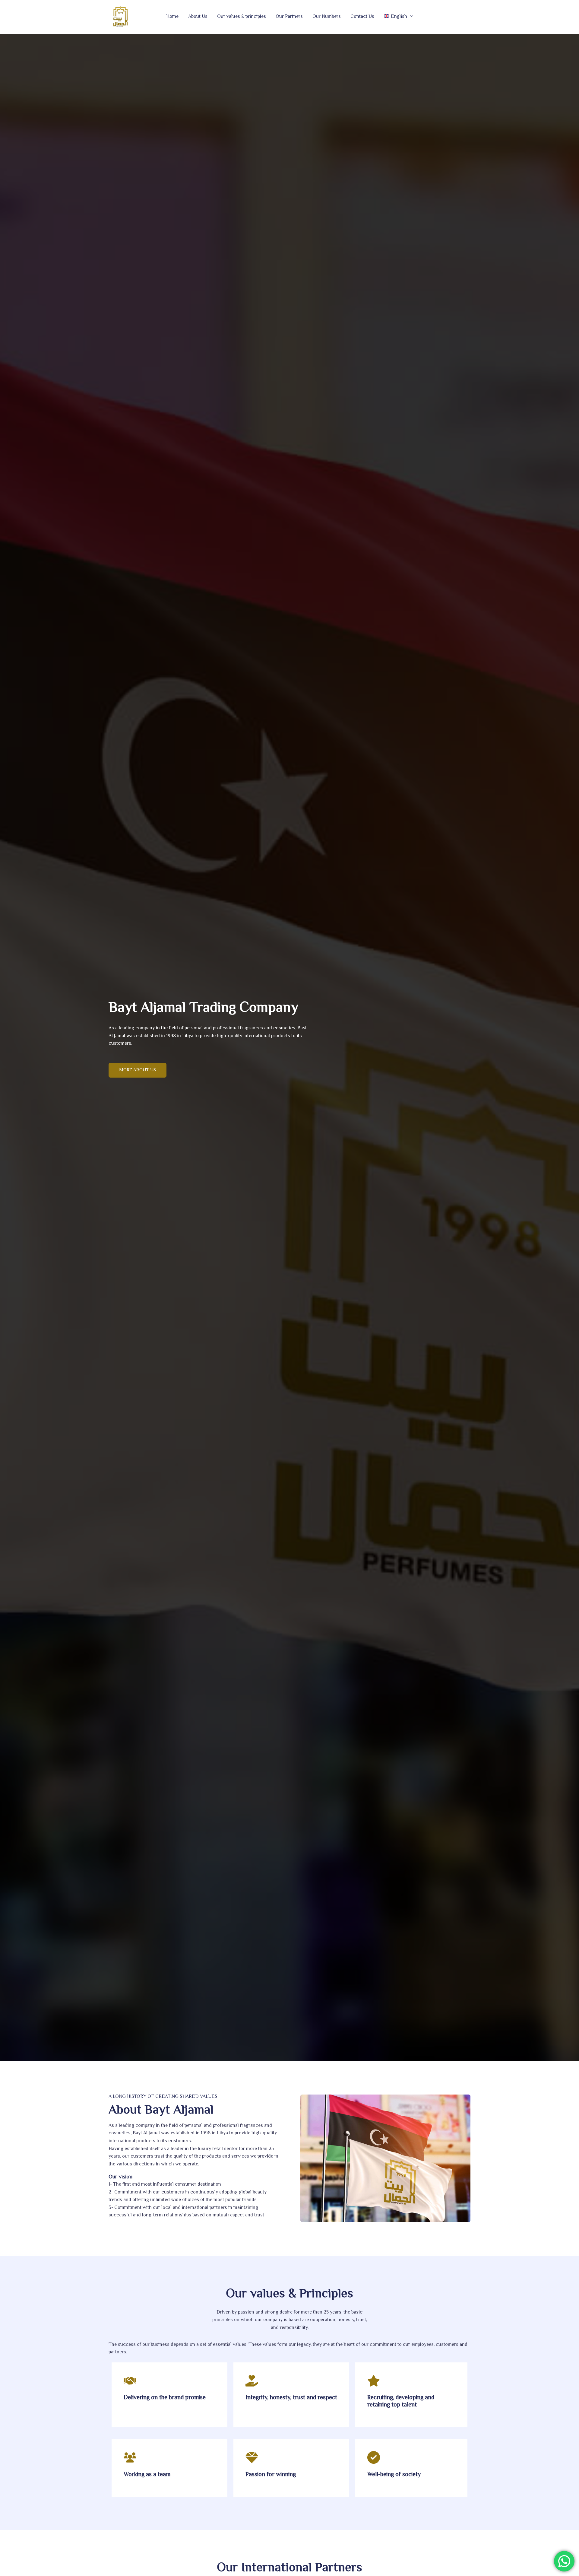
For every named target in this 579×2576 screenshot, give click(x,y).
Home (172, 17)
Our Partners (289, 17)
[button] (410, 17)
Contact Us (362, 17)
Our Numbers (327, 17)
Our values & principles (242, 17)
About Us (198, 17)
